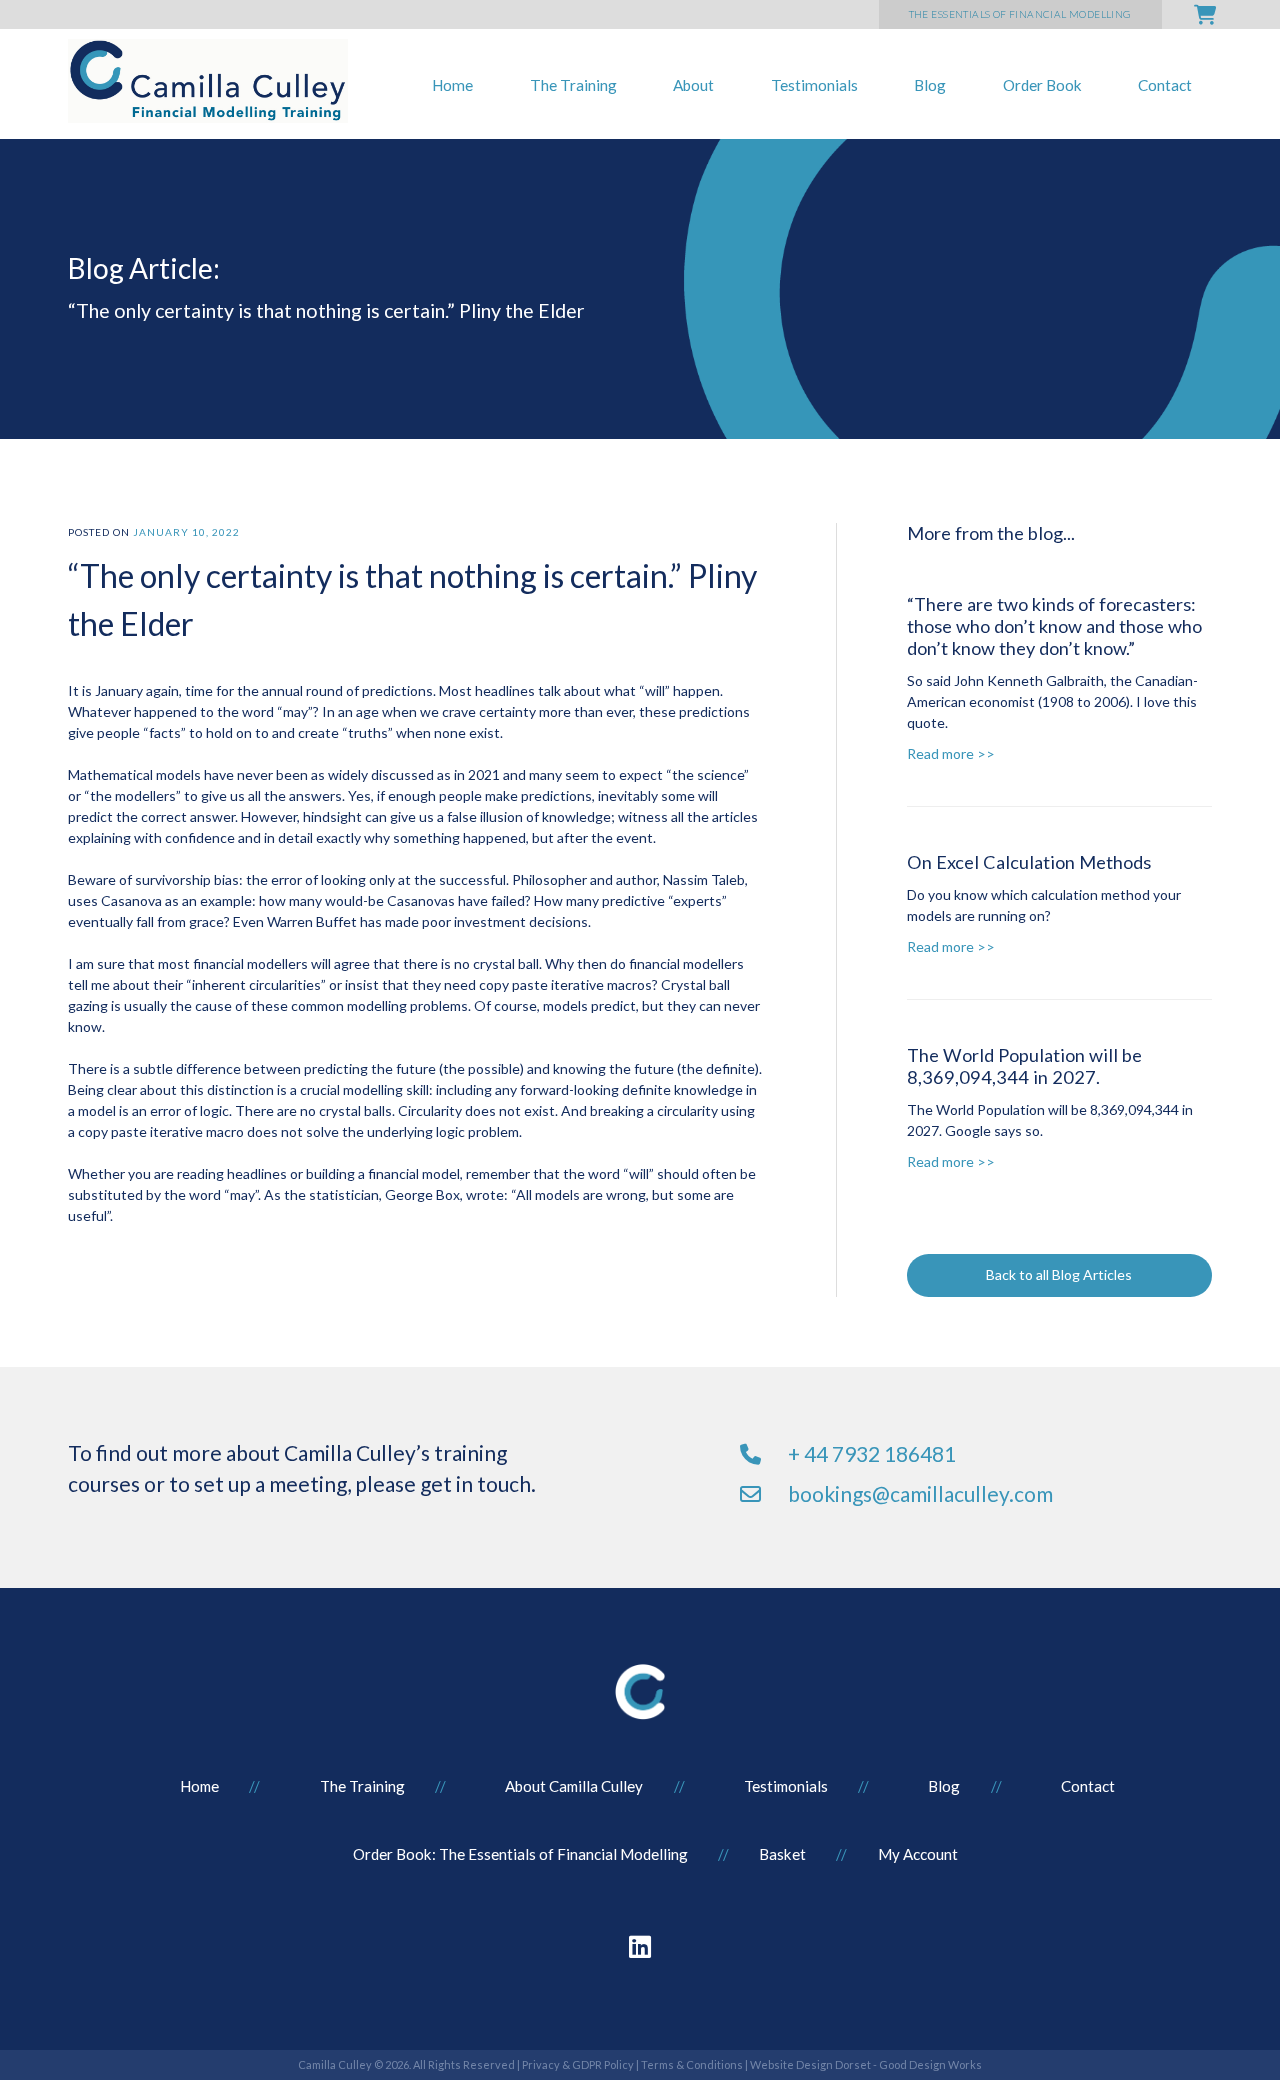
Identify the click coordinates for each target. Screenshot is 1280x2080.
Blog (930, 85)
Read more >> (951, 753)
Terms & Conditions (692, 2064)
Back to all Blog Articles (1059, 1274)
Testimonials (814, 85)
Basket (782, 1854)
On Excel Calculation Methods (1029, 862)
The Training (573, 85)
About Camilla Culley (574, 1786)
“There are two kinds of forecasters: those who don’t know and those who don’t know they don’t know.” (1054, 626)
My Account (918, 1854)
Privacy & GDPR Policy (578, 2064)
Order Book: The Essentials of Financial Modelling (520, 1854)
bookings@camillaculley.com (920, 1493)
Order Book (1042, 85)
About (693, 85)
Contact (1165, 85)
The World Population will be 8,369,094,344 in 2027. (1024, 1066)
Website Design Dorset (810, 2064)
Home (452, 85)
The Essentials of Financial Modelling (1020, 14)
